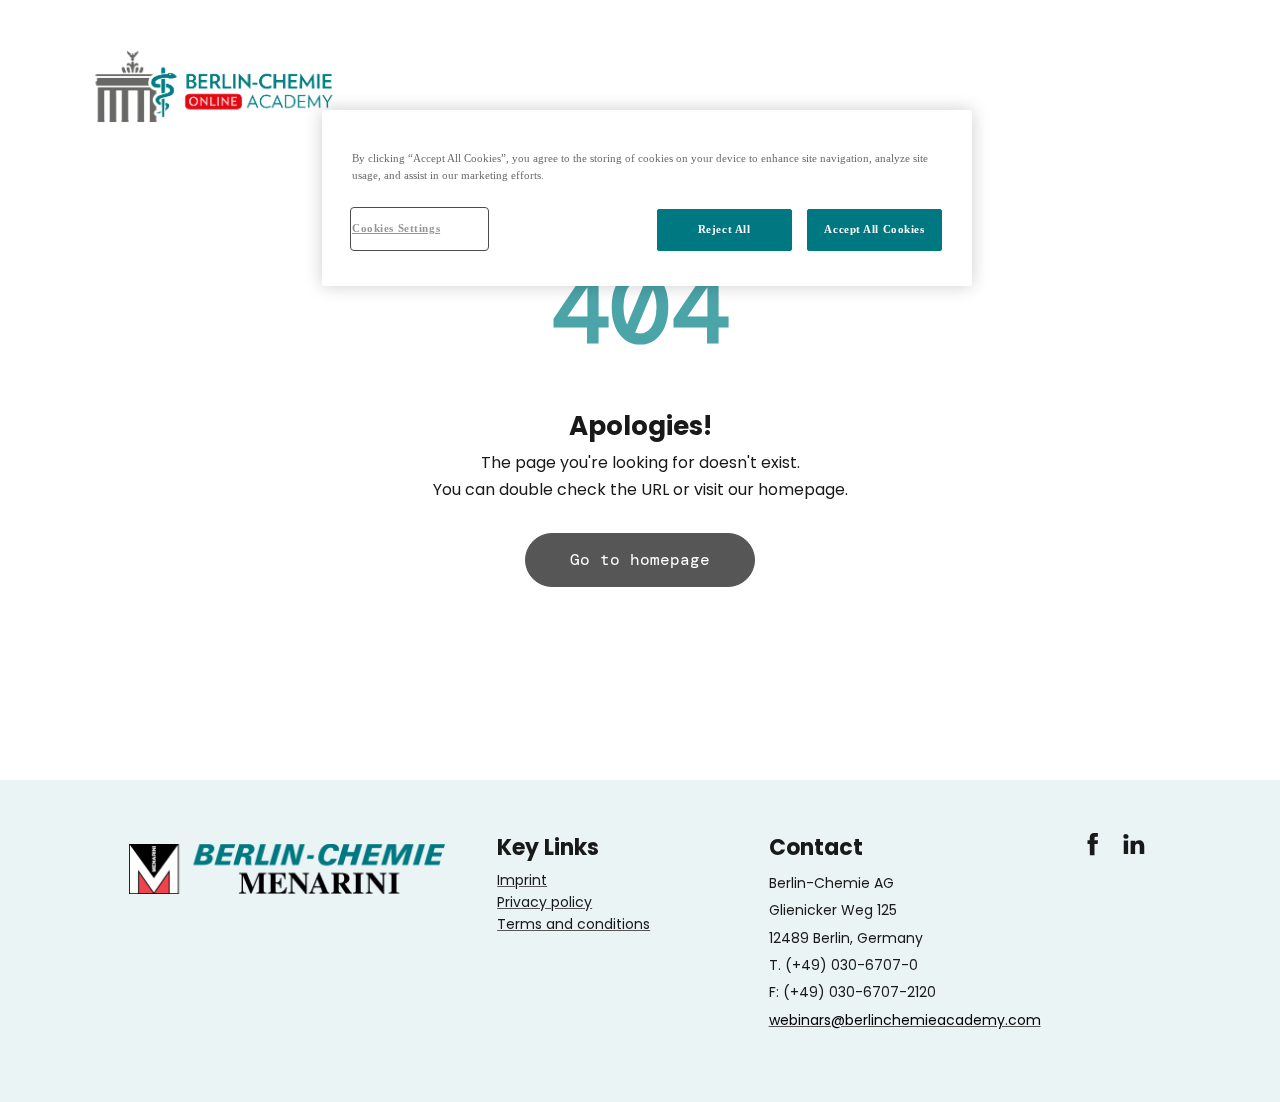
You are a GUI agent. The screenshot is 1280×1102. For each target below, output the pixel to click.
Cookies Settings (396, 228)
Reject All (724, 229)
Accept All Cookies (874, 229)
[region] (647, 198)
